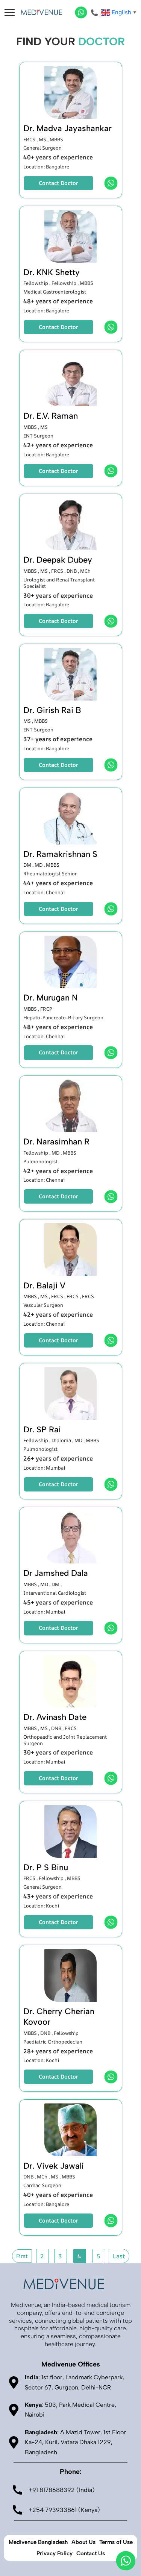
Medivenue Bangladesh (38, 2542)
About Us (83, 2542)
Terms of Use (116, 2542)
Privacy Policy (55, 2553)
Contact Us (91, 2553)
